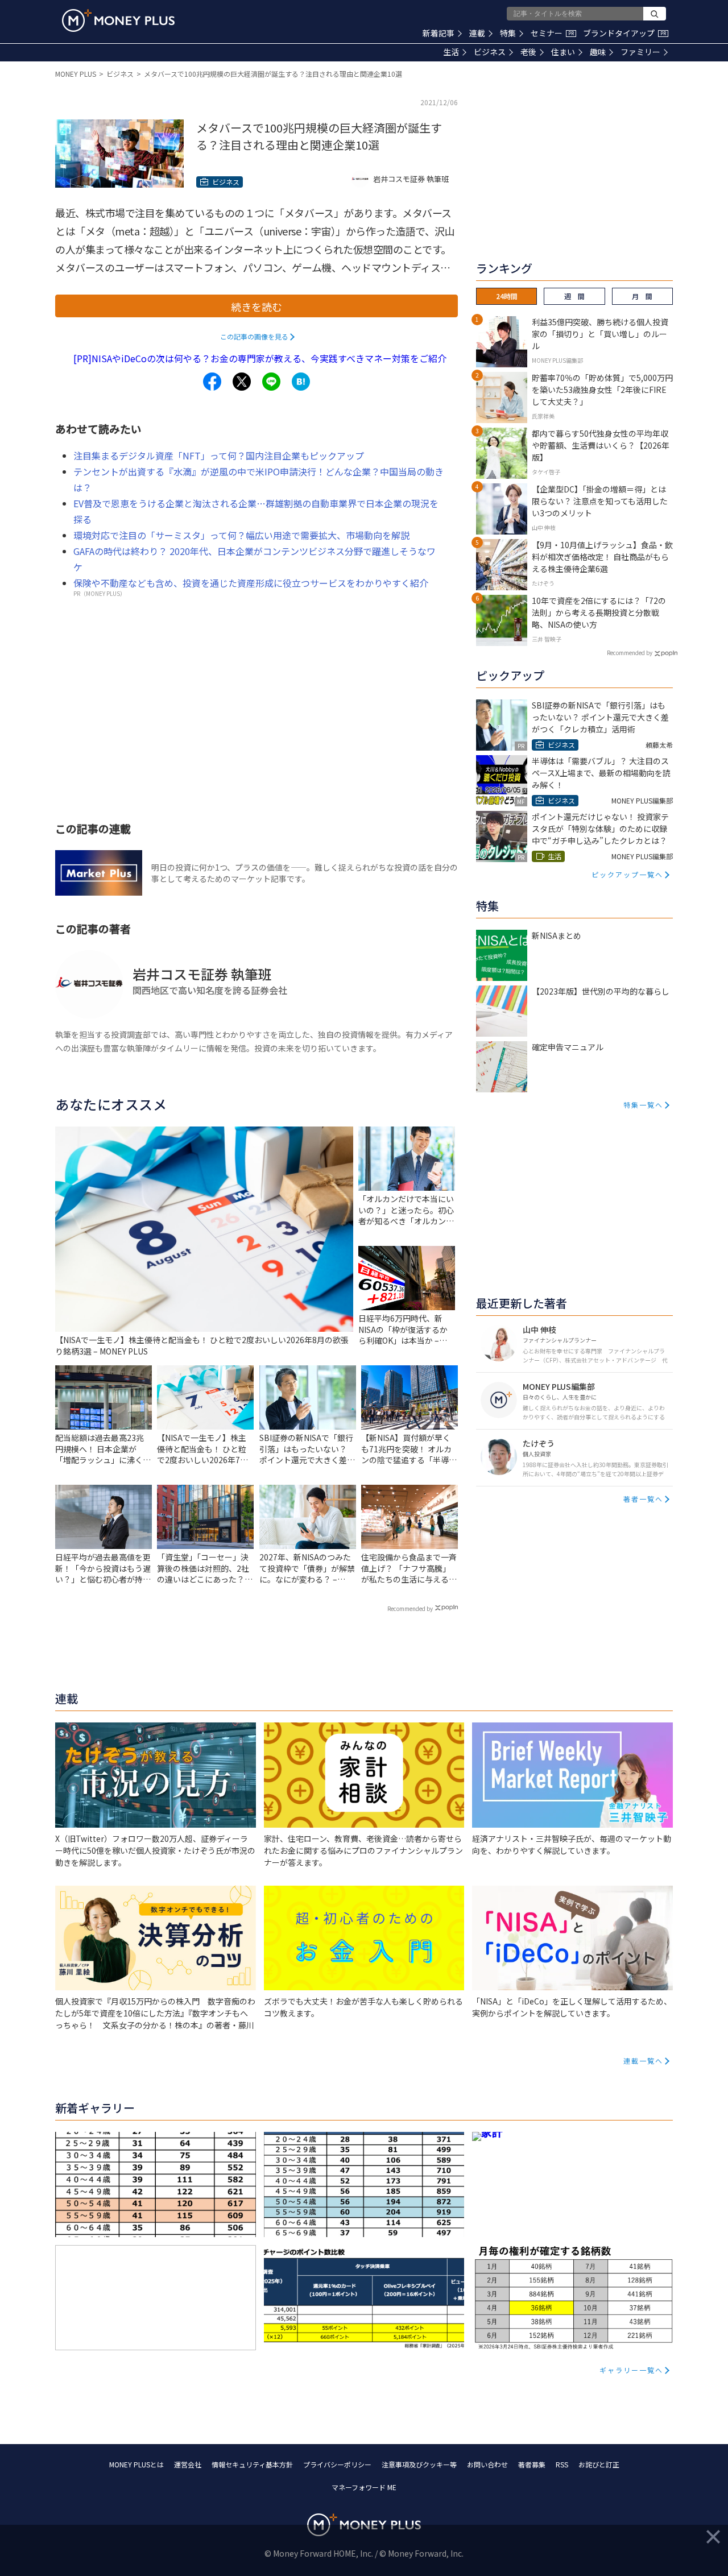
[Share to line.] (271, 382)
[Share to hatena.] (301, 382)
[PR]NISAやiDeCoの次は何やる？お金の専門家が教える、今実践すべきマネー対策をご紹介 (260, 358)
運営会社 (188, 2464)
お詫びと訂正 (599, 2464)
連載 (477, 33)
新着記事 (439, 33)
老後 (528, 52)
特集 (508, 33)
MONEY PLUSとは (136, 2464)
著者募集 (532, 2464)
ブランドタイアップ (624, 33)
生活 (451, 52)
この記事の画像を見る (254, 336)
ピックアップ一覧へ (627, 874)
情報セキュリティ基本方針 (252, 2464)
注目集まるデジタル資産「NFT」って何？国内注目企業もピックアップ (219, 455)
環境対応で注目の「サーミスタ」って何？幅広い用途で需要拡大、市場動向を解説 (241, 535)
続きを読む (257, 307)
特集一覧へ (643, 1105)
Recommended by (410, 1608)
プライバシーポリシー (337, 2464)
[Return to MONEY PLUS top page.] (118, 20)
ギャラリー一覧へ (631, 2370)
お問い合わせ (487, 2464)
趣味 (598, 52)
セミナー (552, 33)
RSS (562, 2464)
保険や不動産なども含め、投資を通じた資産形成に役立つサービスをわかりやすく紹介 (251, 583)
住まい (563, 52)
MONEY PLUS (76, 74)
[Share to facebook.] (212, 382)
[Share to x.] (242, 382)
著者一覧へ (643, 1499)
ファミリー (640, 52)
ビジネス (490, 52)
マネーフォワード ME (364, 2487)
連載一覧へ (643, 2061)
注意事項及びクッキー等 (419, 2464)
